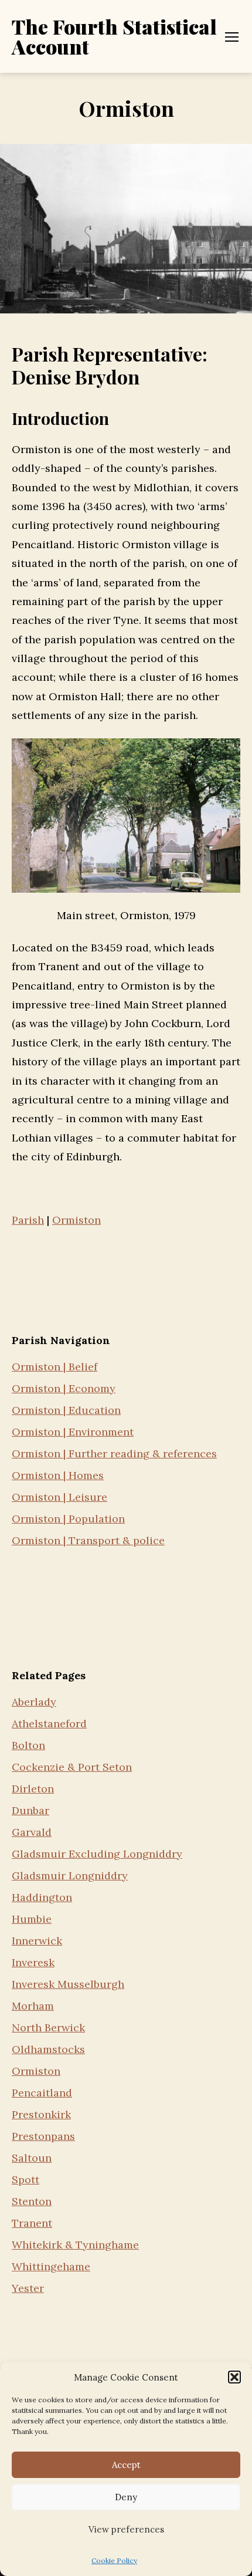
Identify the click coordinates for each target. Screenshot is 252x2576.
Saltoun (32, 2158)
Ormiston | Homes (58, 1475)
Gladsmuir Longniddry (70, 1876)
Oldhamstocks (48, 2049)
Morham (33, 2006)
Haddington (42, 1897)
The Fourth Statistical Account (114, 36)
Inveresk (33, 1962)
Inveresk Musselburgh (68, 1984)
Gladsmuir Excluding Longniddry (97, 1854)
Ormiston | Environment (73, 1432)
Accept (126, 2465)
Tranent (32, 2223)
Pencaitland (42, 2093)
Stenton (32, 2201)
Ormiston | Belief (55, 1367)
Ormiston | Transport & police (88, 1540)
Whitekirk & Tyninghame (75, 2245)
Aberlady (34, 1702)
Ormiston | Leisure (59, 1497)
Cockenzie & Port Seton (72, 1767)
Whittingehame (51, 2266)
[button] (234, 2377)
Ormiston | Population (68, 1519)
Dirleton (33, 1789)
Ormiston (36, 2071)
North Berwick (48, 2028)
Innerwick (37, 1941)
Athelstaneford (49, 1723)
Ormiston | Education (66, 1410)
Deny (126, 2497)
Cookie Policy (114, 2560)
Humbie (32, 1919)
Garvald (32, 1832)
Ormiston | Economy (64, 1388)
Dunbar (30, 1810)
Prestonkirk (41, 2114)
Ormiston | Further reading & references (114, 1454)
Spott (25, 2180)
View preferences (126, 2529)
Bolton (28, 1745)
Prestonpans (43, 2136)
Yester (28, 2288)
